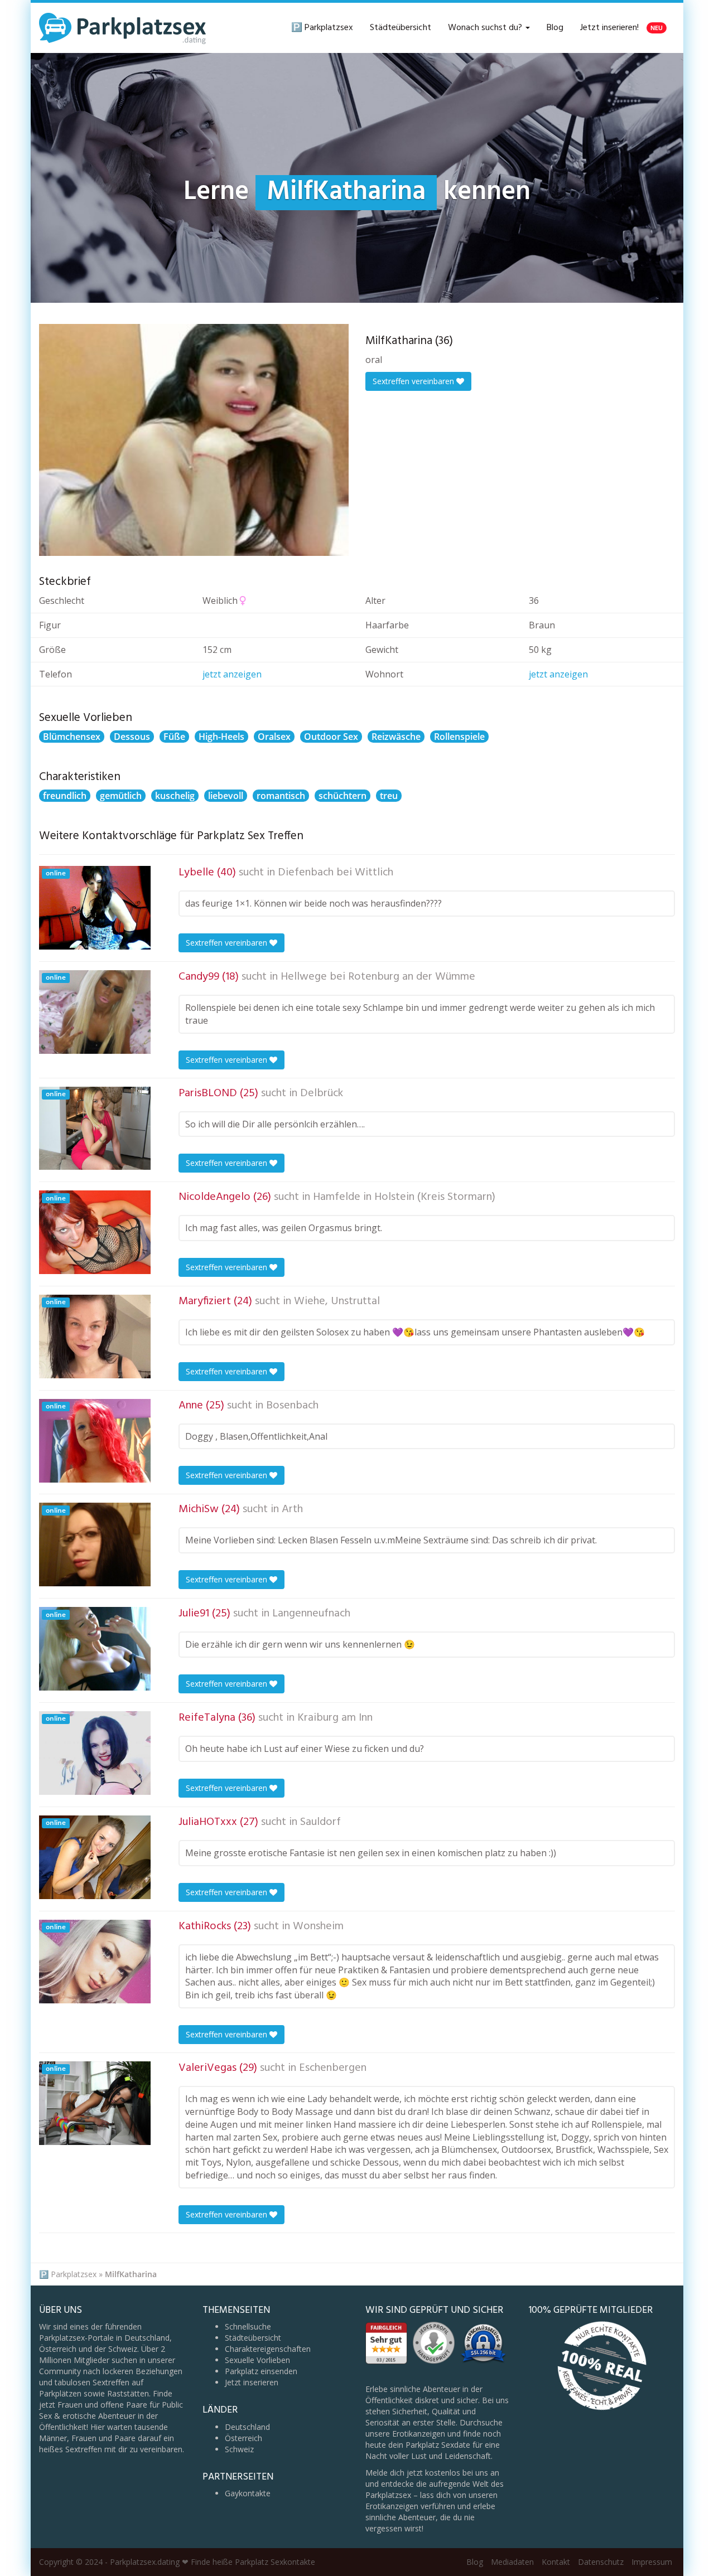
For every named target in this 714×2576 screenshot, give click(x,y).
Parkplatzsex (74, 2274)
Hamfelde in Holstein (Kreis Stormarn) (404, 1197)
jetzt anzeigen (232, 674)
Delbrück (322, 1093)
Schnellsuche (248, 2326)
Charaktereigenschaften (268, 2349)
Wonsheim (318, 1926)
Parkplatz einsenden (261, 2371)
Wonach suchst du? (486, 28)
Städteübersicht (401, 28)
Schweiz (239, 2449)
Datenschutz (601, 2562)
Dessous (132, 737)
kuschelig (175, 796)
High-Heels (221, 737)
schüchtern (342, 796)
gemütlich (121, 796)
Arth (292, 1509)
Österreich (243, 2438)
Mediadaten (512, 2562)
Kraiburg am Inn (335, 1718)
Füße (174, 737)
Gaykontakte (248, 2493)
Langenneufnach (311, 1614)
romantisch (281, 796)
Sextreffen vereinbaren (414, 381)
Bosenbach (292, 1406)
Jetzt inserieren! (621, 28)
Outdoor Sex (331, 737)
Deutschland (247, 2427)
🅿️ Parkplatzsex (322, 28)
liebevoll (226, 796)
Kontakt (556, 2562)
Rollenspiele (459, 737)
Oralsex (274, 737)
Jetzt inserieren (252, 2382)
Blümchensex (72, 737)
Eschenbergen (333, 2068)
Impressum (652, 2562)
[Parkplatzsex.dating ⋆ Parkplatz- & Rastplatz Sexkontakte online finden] (123, 28)
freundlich (65, 796)
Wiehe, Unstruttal (337, 1301)
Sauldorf (320, 1822)
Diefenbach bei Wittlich (336, 873)
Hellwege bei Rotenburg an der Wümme (378, 977)
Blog (555, 28)
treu (389, 796)
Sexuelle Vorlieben (257, 2360)
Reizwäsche (396, 737)
